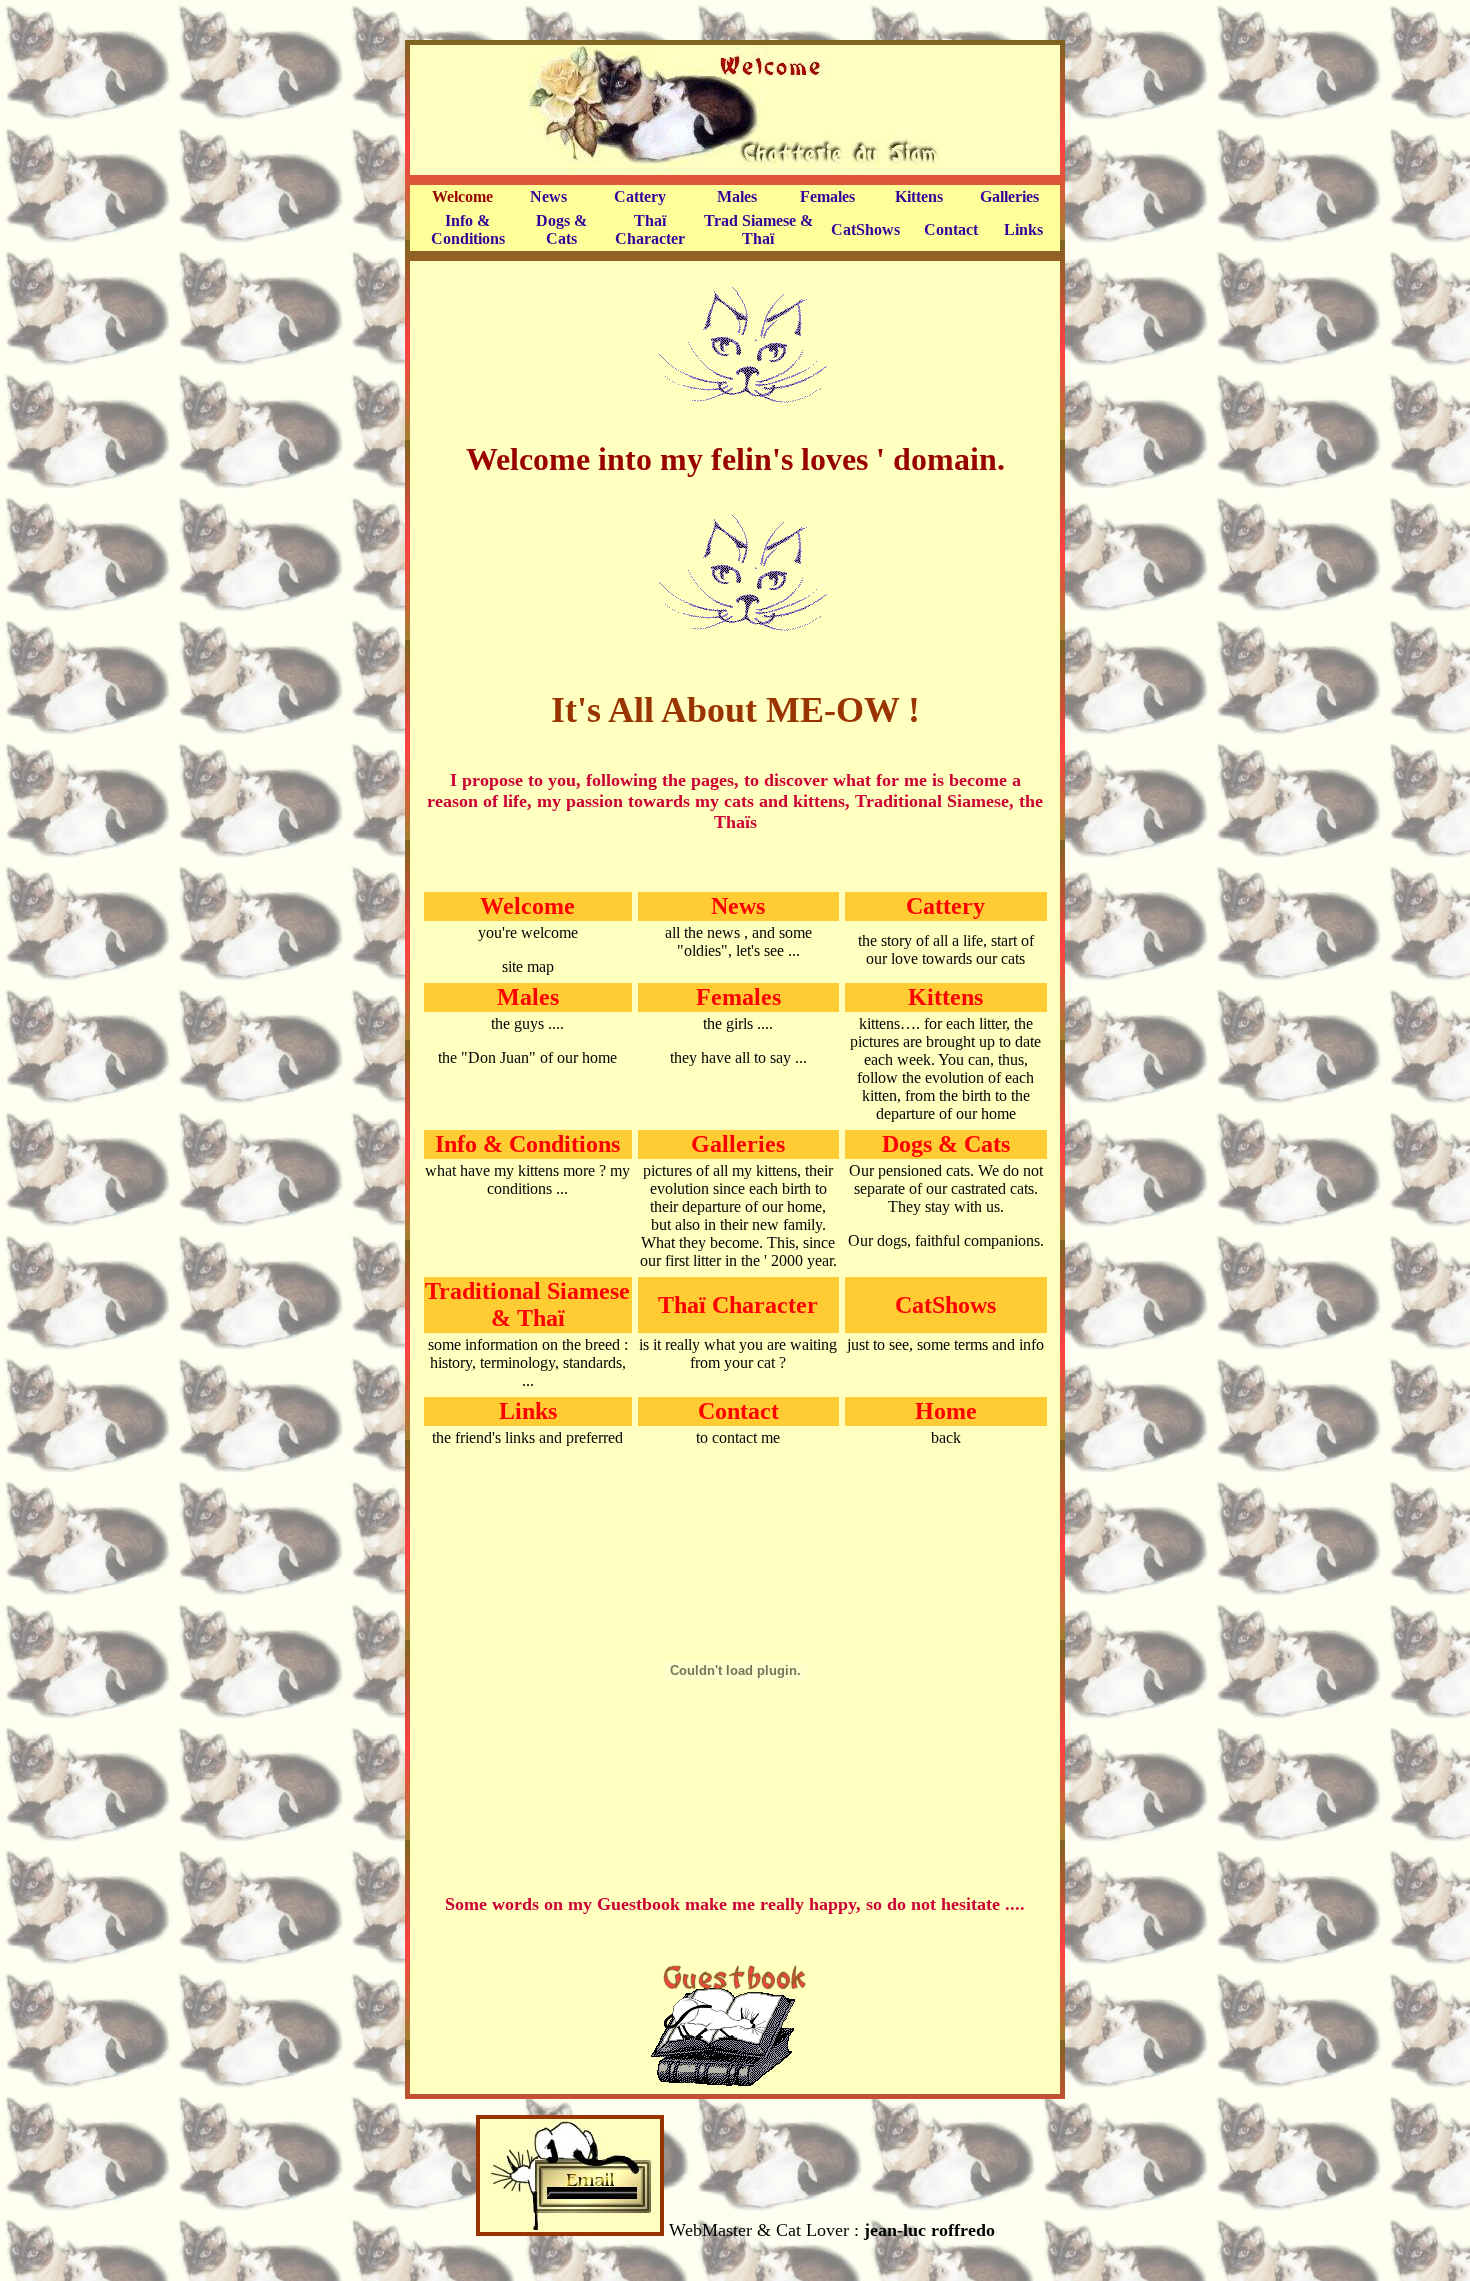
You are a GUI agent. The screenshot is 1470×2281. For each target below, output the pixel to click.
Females (827, 196)
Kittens (919, 196)
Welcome (462, 196)
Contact (951, 229)
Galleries (1009, 196)
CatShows (865, 229)
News (548, 196)
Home (946, 1411)
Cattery (640, 196)
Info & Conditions (468, 229)
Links (1023, 229)
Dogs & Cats (561, 229)
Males (737, 196)
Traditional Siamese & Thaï (527, 1304)
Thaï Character (650, 229)
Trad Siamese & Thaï (758, 229)
